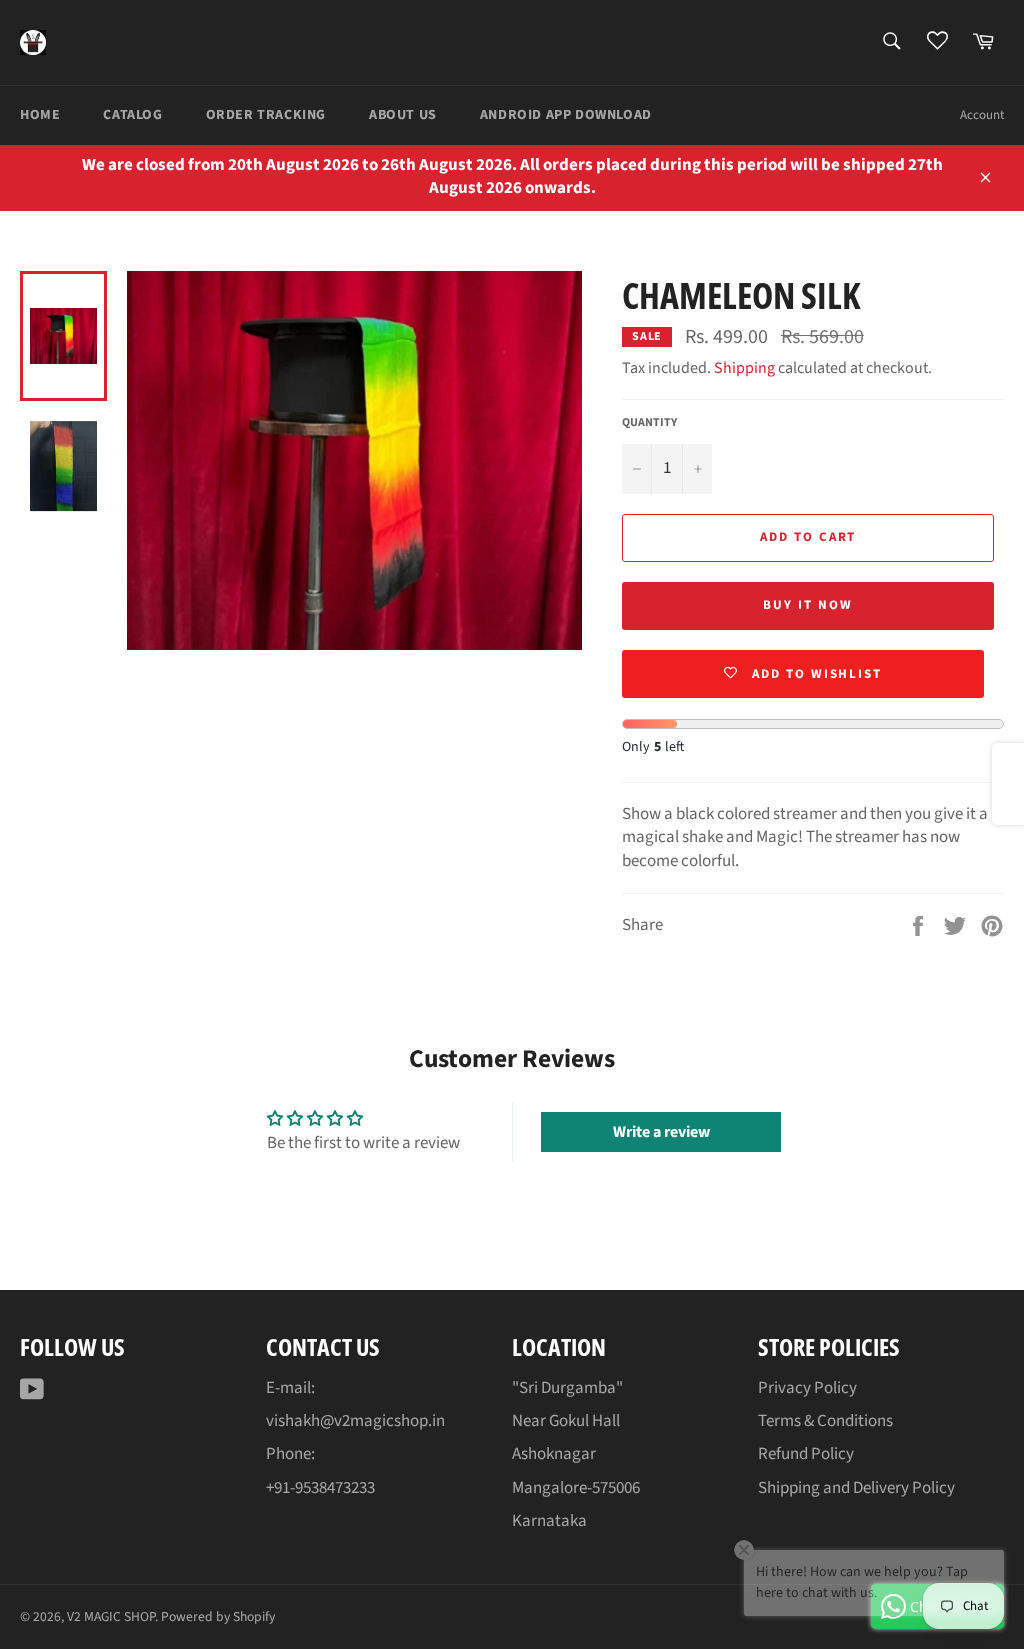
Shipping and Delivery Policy (856, 1488)
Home (40, 115)
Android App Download (566, 115)
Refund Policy (806, 1454)
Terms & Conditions (825, 1421)
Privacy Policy (807, 1388)
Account (982, 115)
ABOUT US (403, 115)
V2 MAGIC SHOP (111, 1616)
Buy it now (808, 605)
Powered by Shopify (218, 1616)
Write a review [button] (661, 1132)
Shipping (744, 368)
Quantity (649, 423)
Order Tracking (266, 115)
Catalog (132, 115)
